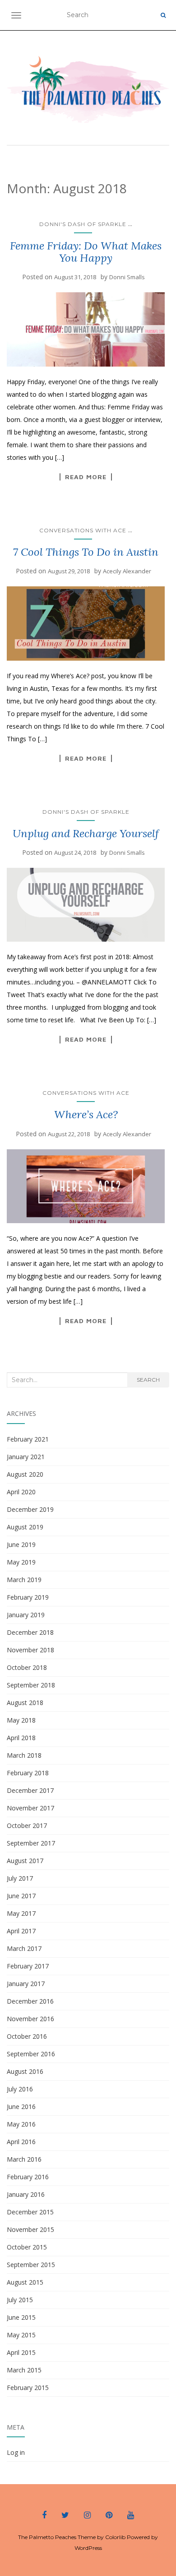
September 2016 (31, 2054)
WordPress (88, 2548)
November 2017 (30, 1808)
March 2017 (24, 1948)
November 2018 (30, 1650)
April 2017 (21, 1931)
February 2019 (28, 1597)
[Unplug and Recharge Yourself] (86, 905)
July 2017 (20, 1878)
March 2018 (24, 1755)
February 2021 (28, 1439)
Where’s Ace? (86, 1114)
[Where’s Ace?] (86, 1186)
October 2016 (27, 2036)
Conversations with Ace (83, 530)
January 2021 (26, 1457)
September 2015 (31, 2265)
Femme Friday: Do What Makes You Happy (86, 252)
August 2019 (25, 1527)
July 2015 (20, 2300)
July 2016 (20, 2089)
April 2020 (21, 1492)
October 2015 (27, 2247)
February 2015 (28, 2388)
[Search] (163, 15)
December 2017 (30, 1790)
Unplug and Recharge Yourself (86, 833)
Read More (86, 477)
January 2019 (26, 1615)
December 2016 (30, 2001)
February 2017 (28, 1966)
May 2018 (21, 1720)
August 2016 (25, 2071)
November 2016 (30, 2019)
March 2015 (24, 2370)
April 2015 (21, 2352)
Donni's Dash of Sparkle (83, 224)
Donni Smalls (127, 277)
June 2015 (21, 2317)
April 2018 (21, 1738)
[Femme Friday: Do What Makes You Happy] (86, 329)
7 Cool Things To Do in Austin (86, 552)
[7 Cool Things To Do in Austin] (86, 624)
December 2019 (30, 1509)
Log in (16, 2452)
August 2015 (25, 2282)
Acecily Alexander (127, 571)
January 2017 (26, 1984)
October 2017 (27, 1825)
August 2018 (25, 1703)
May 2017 (21, 1913)
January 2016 (26, 2194)
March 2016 (24, 2159)
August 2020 (25, 1474)
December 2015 (30, 2212)
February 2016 (28, 2177)
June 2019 (21, 1544)
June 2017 (21, 1896)
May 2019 (21, 1562)
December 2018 (30, 1632)
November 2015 (30, 2229)
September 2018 (31, 1685)
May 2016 (21, 2124)
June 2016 (21, 2107)
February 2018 (28, 1773)
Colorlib (115, 2537)
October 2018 (27, 1667)
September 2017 (31, 1843)
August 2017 (25, 1861)
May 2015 (21, 2335)
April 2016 (21, 2142)
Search (148, 1380)
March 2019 (24, 1580)
